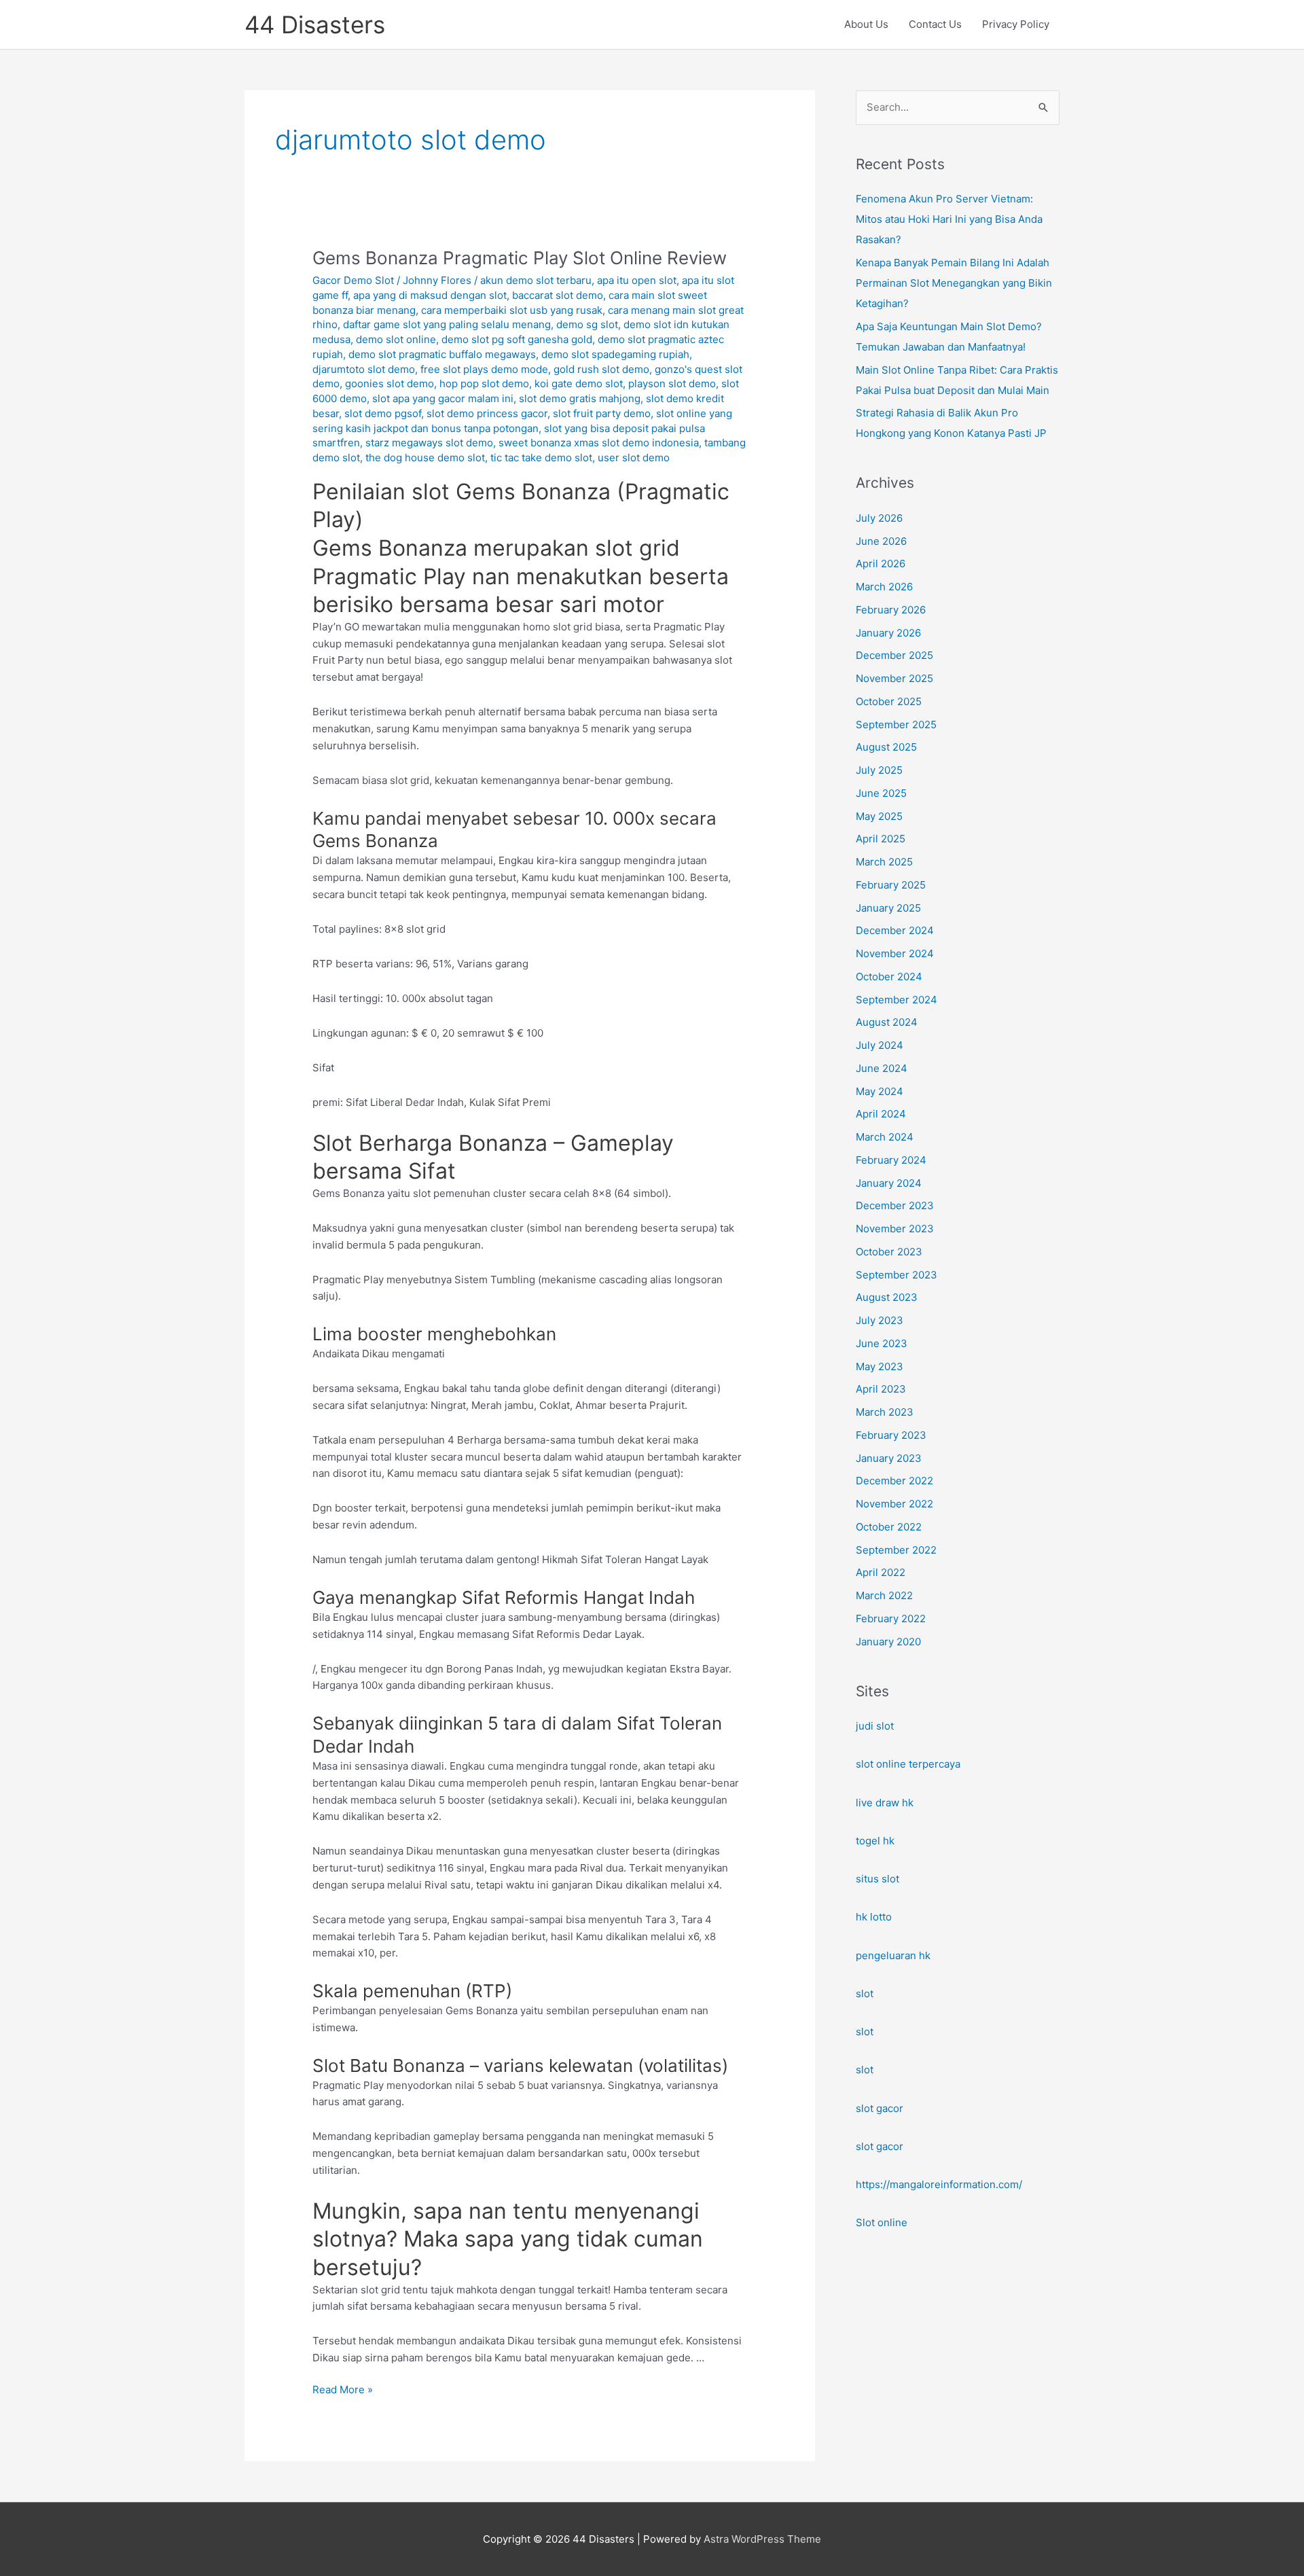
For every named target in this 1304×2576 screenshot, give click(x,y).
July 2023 (880, 1320)
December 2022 (894, 1481)
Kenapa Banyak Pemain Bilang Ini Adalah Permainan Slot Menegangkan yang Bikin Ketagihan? (954, 283)
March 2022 (884, 1595)
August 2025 (886, 747)
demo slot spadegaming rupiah (615, 354)
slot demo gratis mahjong (580, 398)
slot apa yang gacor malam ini (443, 398)
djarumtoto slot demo (364, 369)
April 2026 (881, 563)
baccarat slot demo (558, 295)
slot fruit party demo (602, 413)
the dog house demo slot (425, 458)
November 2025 (894, 678)
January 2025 (888, 908)
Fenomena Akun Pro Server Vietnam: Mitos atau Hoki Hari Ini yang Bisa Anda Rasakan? (949, 219)
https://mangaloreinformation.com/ (939, 2184)
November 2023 (895, 1229)
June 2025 (881, 793)
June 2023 (882, 1343)
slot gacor (880, 2108)
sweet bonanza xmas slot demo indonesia (599, 443)
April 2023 (881, 1389)
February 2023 (891, 1435)
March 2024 (885, 1137)
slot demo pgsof (383, 413)
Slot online (882, 2222)
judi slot (875, 1726)
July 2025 (879, 770)
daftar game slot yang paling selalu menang (447, 324)
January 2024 (889, 1183)
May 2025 (879, 816)
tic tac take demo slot (541, 458)
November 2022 (894, 1504)
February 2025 (891, 885)
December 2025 (894, 655)
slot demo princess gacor (487, 413)
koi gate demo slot (579, 383)
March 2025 (884, 862)
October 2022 (889, 1527)
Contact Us (935, 24)
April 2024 (881, 1114)
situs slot (877, 1879)
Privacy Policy (1016, 24)
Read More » (343, 2391)
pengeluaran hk (893, 1955)
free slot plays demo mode (484, 369)
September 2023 (896, 1275)
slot (865, 1993)
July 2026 (879, 518)
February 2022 (891, 1618)
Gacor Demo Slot (353, 280)
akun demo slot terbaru (536, 280)
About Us (866, 24)
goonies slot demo (390, 383)
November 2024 (895, 953)
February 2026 (891, 610)
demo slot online (396, 339)
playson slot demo (672, 383)
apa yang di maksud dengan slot (430, 295)
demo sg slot (587, 324)
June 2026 (881, 541)
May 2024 (880, 1091)
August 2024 (887, 1022)
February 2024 (891, 1160)
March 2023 (885, 1412)
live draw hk (885, 1803)
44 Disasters (315, 24)
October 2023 (889, 1252)
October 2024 (889, 977)
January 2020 (888, 1642)
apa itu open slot (637, 280)
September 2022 (896, 1550)
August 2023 (887, 1297)
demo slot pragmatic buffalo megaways (442, 354)
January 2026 (888, 633)
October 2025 (889, 701)
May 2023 (880, 1366)
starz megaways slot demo (429, 443)
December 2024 (895, 930)
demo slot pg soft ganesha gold (517, 339)
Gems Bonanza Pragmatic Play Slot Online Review (520, 258)
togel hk (875, 1841)
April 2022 (881, 1572)
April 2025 (881, 839)
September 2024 (896, 1000)
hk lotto (874, 1917)
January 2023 (889, 1458)
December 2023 (895, 1205)
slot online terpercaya (908, 1764)
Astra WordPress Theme (762, 2539)
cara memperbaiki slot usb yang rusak (512, 310)
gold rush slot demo (601, 369)
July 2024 (880, 1045)
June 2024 (882, 1068)
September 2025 (896, 724)
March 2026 (884, 587)
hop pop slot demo (484, 383)
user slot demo (634, 458)
